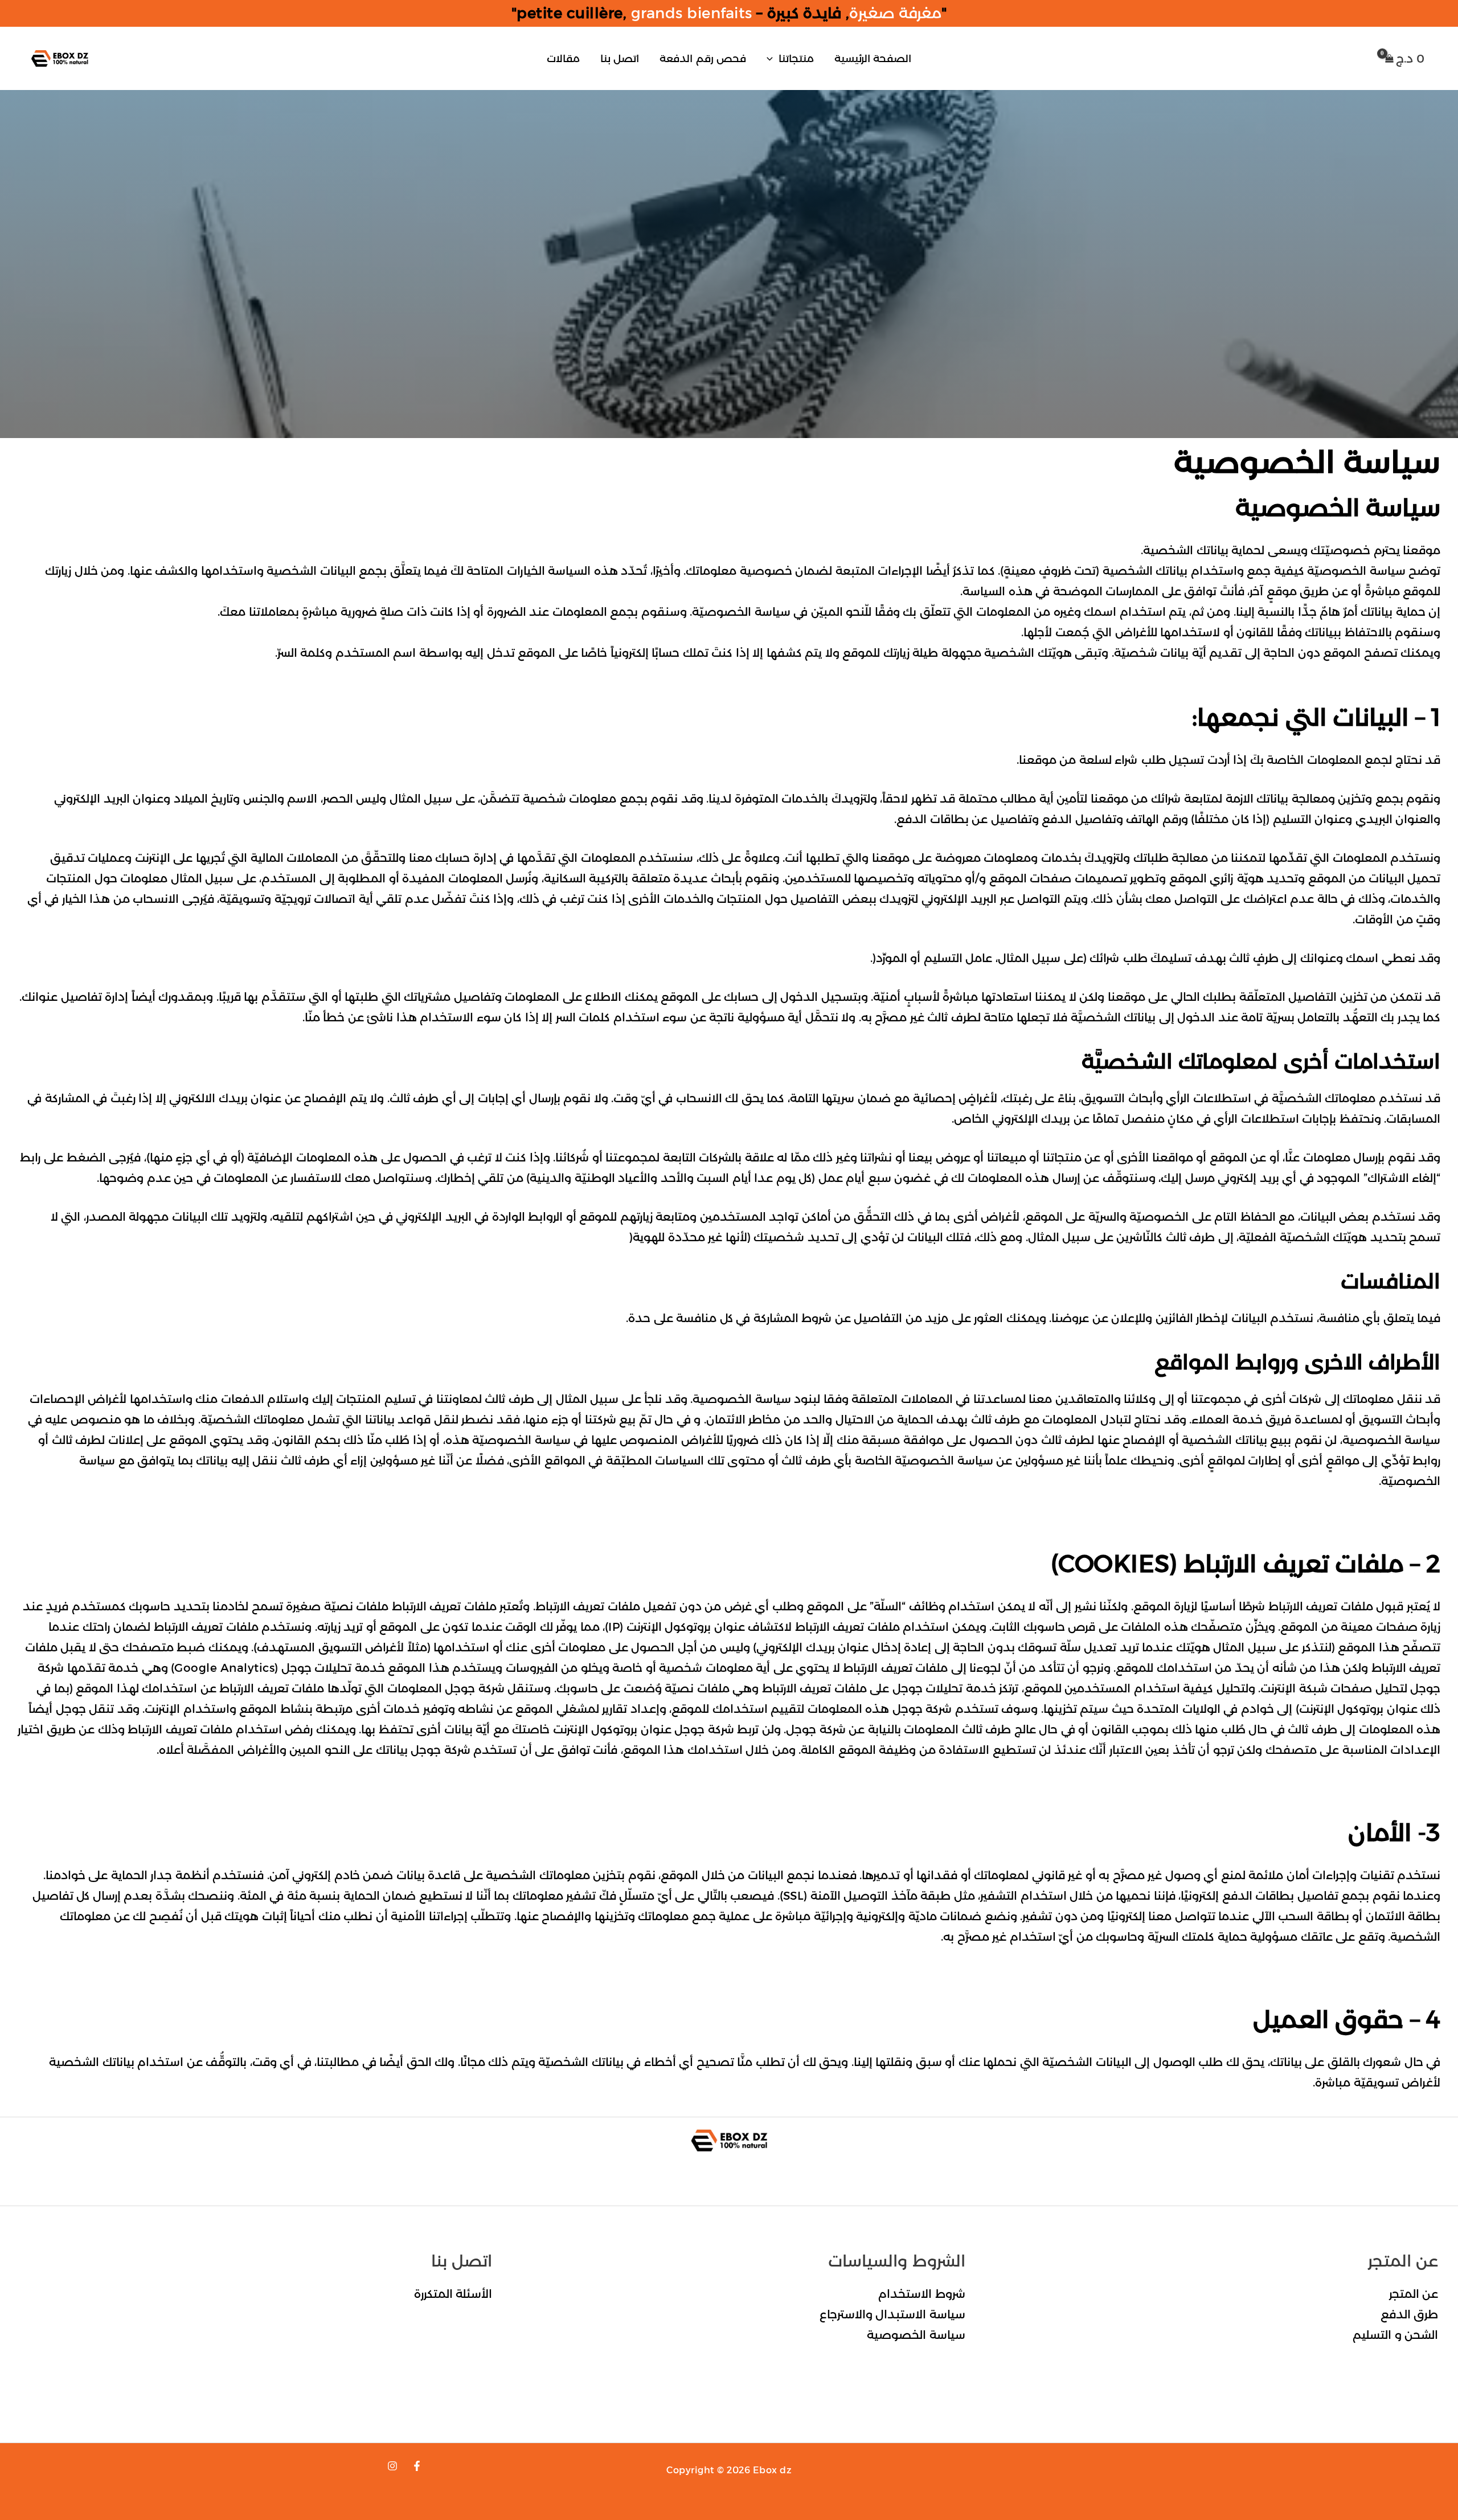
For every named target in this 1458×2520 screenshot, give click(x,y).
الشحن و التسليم (1395, 2335)
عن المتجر (1414, 2294)
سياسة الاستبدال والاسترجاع (892, 2314)
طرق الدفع (1410, 2314)
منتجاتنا (796, 59)
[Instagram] (392, 2466)
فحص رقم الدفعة (703, 59)
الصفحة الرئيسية (873, 59)
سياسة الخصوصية (916, 2335)
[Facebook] (417, 2466)
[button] (773, 59)
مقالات (563, 59)
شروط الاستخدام (922, 2294)
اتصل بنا (620, 59)
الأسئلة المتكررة (453, 2294)
